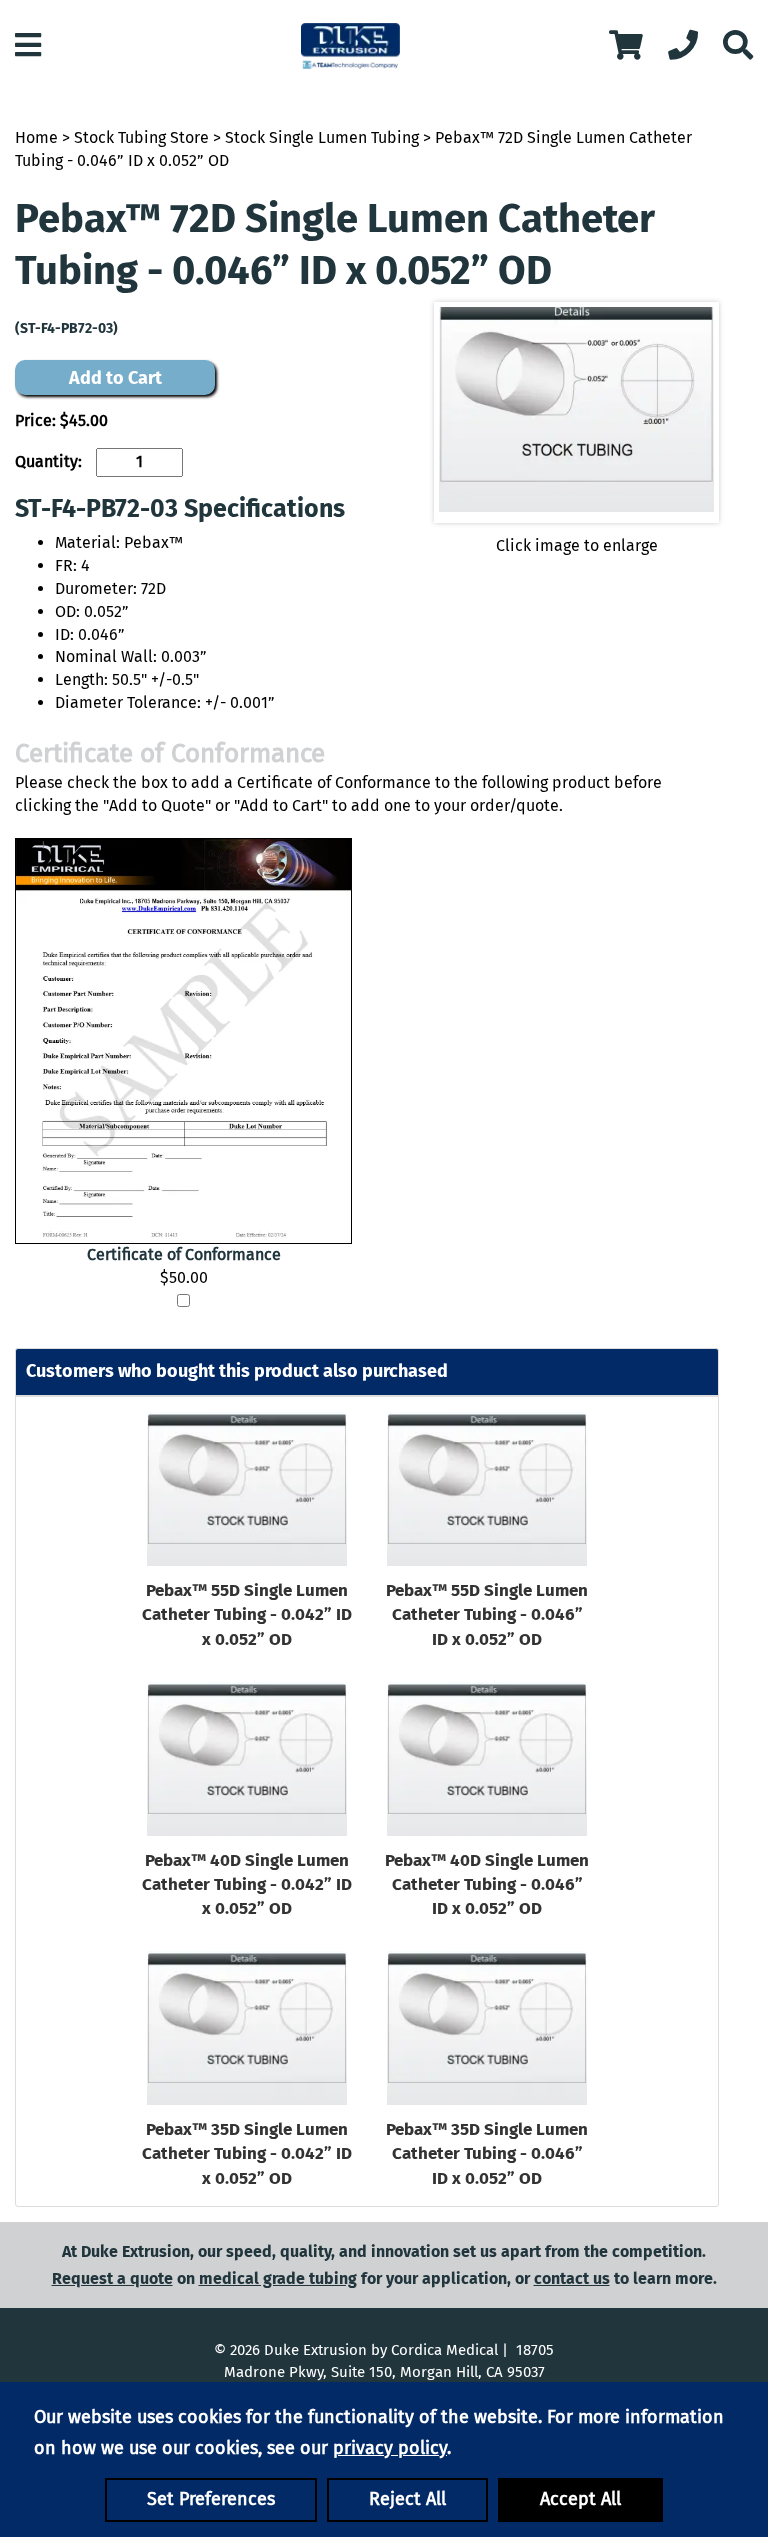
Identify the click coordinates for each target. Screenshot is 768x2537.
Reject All (407, 2499)
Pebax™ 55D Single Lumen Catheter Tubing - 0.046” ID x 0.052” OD (487, 1615)
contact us (572, 2278)
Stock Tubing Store (141, 137)
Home (36, 137)
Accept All (580, 2499)
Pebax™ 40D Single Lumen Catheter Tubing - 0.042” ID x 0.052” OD (247, 1885)
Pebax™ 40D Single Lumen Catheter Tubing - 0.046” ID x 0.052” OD (487, 1885)
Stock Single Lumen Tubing (322, 137)
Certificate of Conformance (184, 1254)
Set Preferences (211, 2499)
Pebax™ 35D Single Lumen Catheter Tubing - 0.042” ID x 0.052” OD (247, 2154)
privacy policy (390, 2448)
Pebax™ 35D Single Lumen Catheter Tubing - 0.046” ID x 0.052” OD (487, 2154)
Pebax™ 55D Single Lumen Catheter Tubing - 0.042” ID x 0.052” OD (247, 1615)
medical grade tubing (278, 2278)
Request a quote (112, 2278)
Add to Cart (115, 378)
